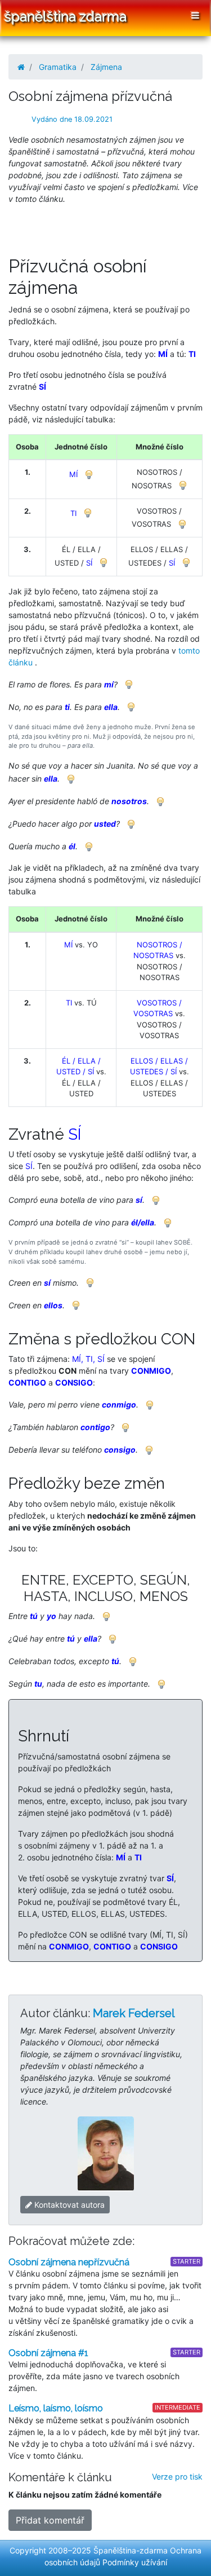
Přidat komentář (50, 2520)
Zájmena (106, 67)
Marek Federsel (134, 2013)
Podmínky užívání (135, 2562)
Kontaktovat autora (68, 2205)
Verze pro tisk (177, 2476)
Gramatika (58, 67)
